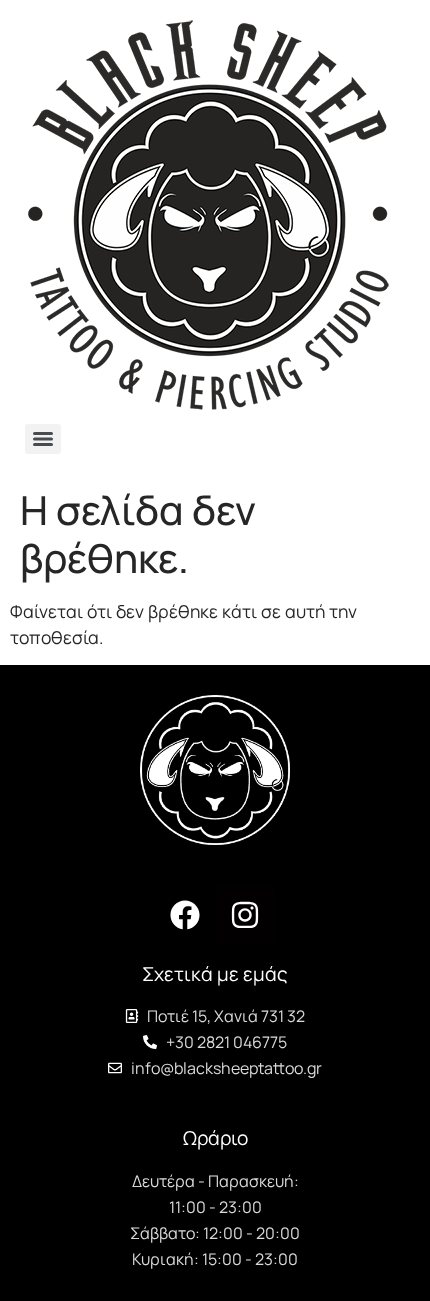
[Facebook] (185, 915)
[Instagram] (245, 915)
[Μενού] (43, 439)
